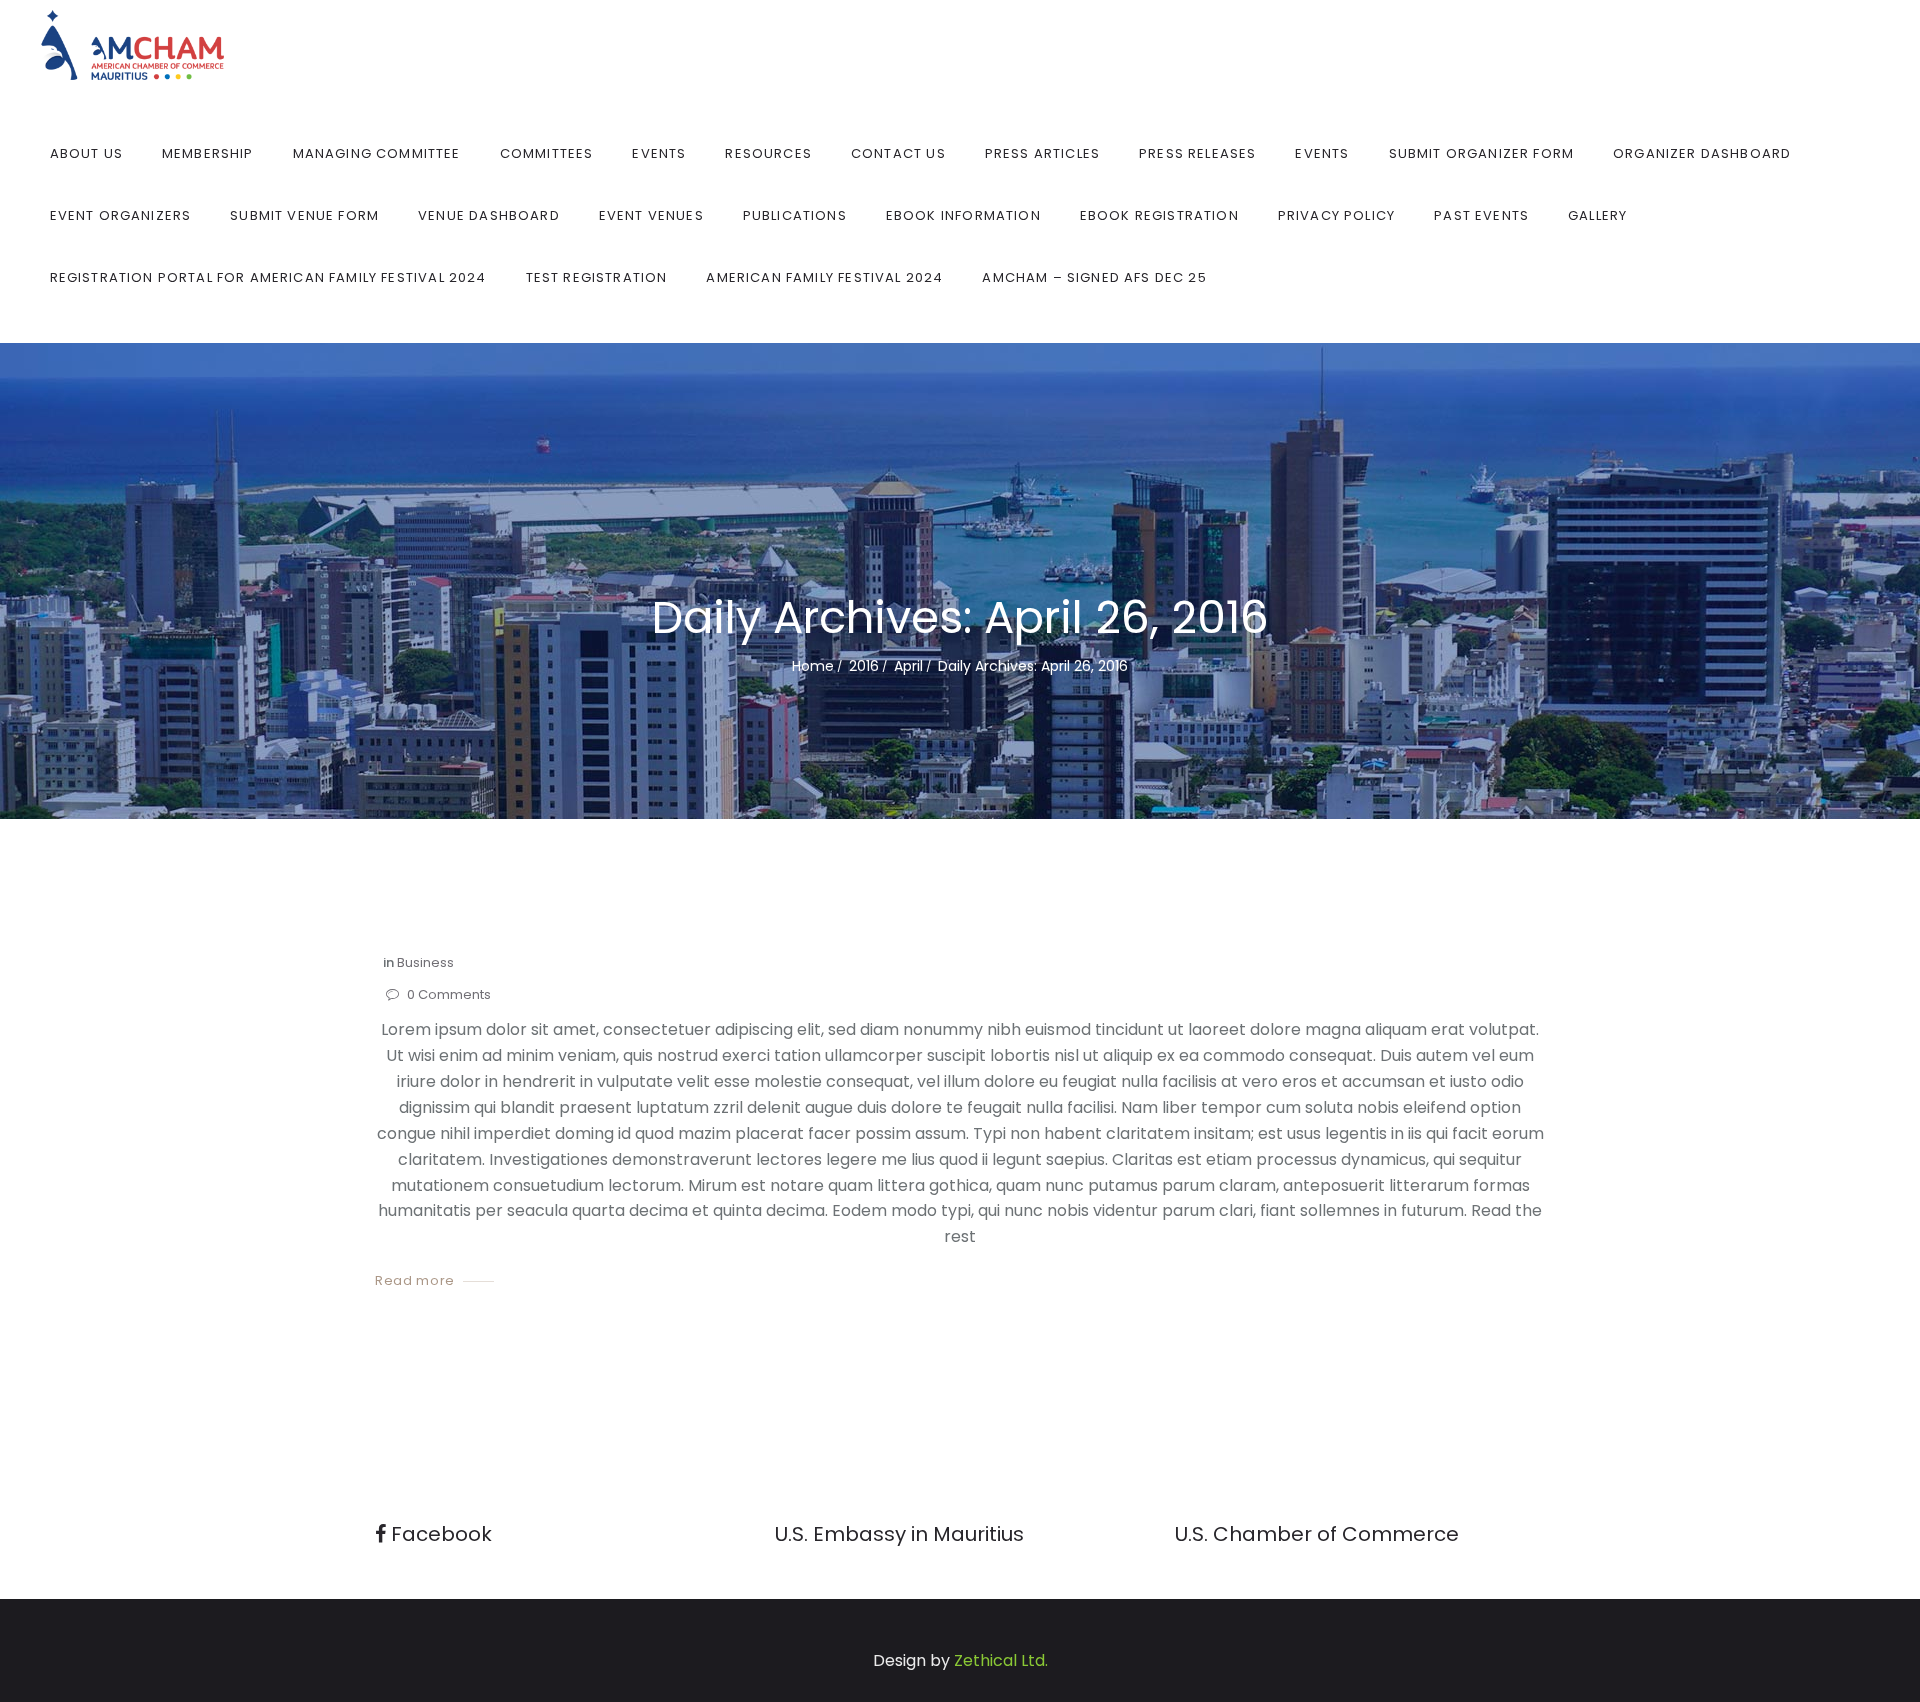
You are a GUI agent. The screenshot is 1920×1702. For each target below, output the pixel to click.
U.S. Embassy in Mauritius (899, 1534)
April (908, 666)
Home (813, 666)
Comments (449, 995)
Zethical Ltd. (1001, 1660)
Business (425, 962)
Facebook (439, 1534)
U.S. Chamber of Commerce (1317, 1534)
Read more (415, 1281)
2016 (864, 666)
